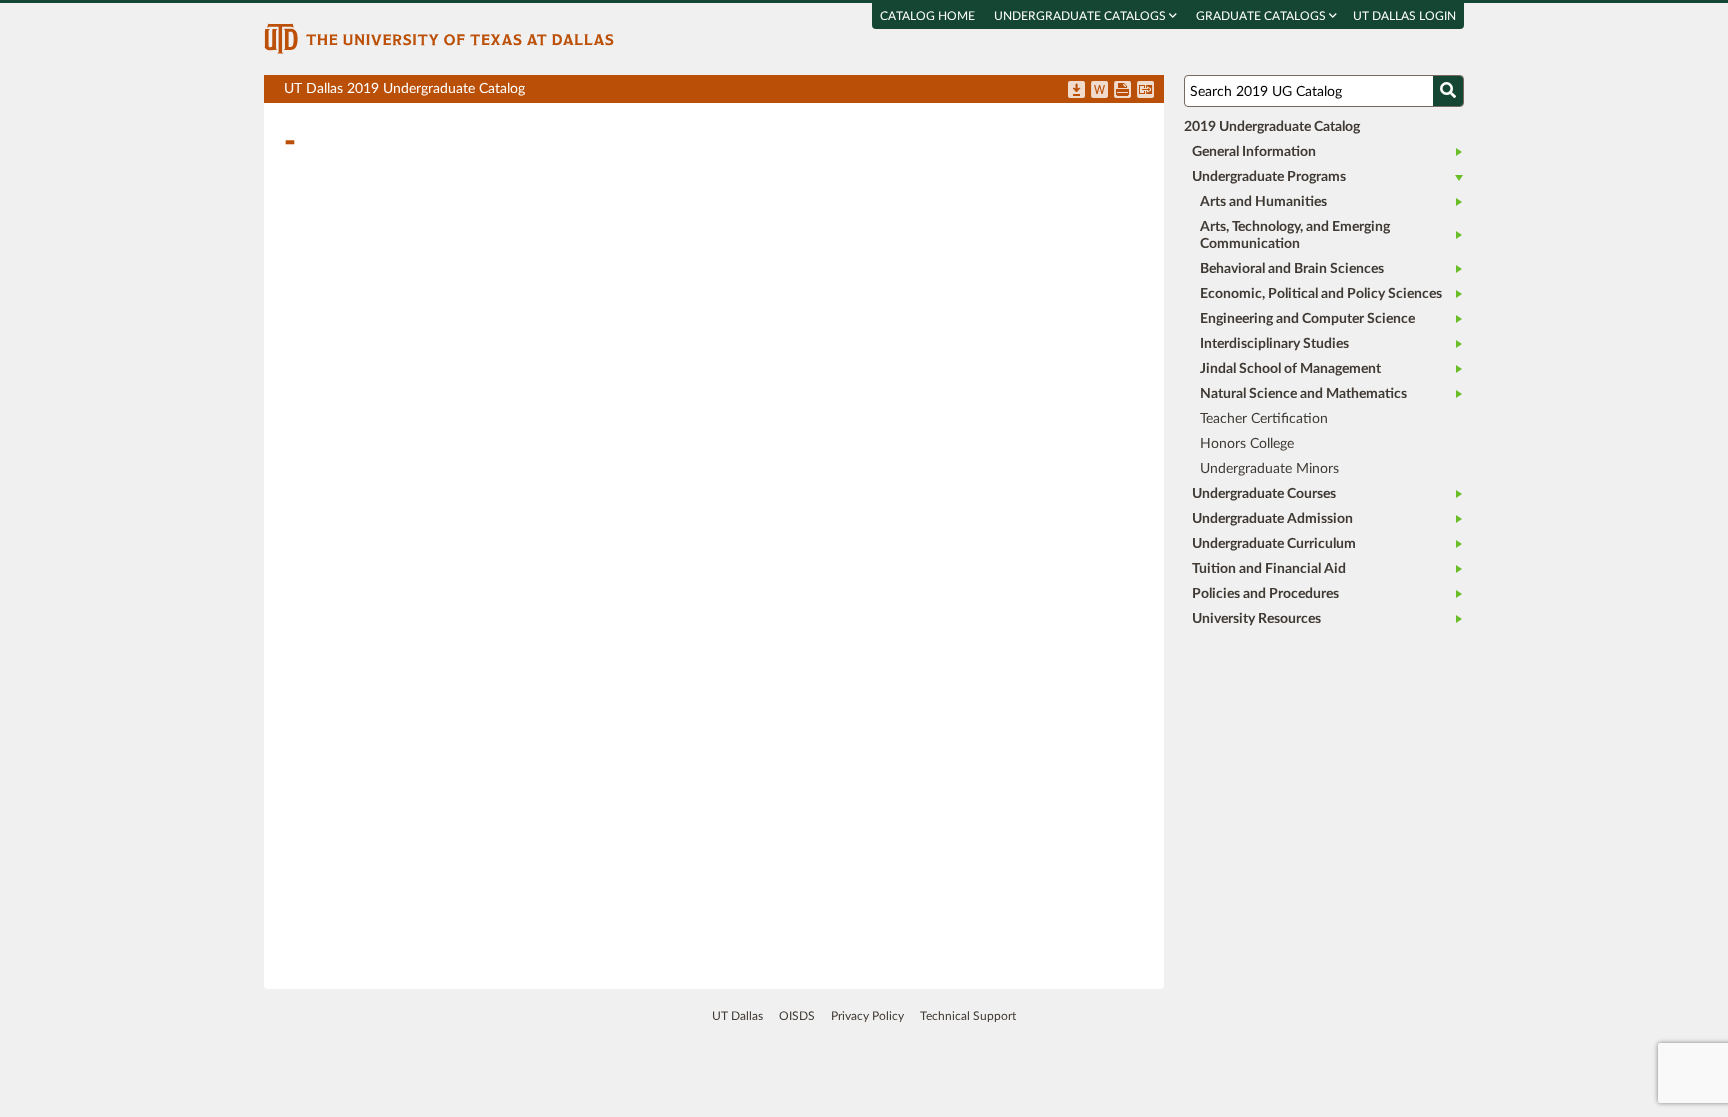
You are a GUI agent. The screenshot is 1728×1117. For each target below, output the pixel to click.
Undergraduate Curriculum (1274, 544)
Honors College (1247, 444)
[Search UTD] (1448, 91)
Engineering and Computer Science (1307, 319)
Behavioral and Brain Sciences (1292, 269)
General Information (1254, 152)
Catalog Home (927, 16)
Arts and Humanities (1263, 202)
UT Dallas (737, 1016)
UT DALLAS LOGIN (1404, 16)
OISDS (797, 1016)
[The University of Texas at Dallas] (439, 38)
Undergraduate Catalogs (1081, 16)
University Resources (1256, 619)
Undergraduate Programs (1269, 177)
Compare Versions (1145, 91)
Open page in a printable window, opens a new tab (1122, 91)
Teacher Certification (1264, 419)
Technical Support (968, 1016)
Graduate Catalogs (1262, 16)
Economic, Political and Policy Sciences (1321, 294)
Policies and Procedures (1265, 594)
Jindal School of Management (1290, 369)
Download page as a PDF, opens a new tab (1076, 91)
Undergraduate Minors (1269, 469)
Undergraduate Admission (1272, 519)
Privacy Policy (867, 1016)
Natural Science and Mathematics (1303, 394)
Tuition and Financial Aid (1269, 569)
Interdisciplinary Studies (1274, 344)
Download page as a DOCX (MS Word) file (1099, 91)
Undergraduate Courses (1264, 494)
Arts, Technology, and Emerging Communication (1295, 235)
